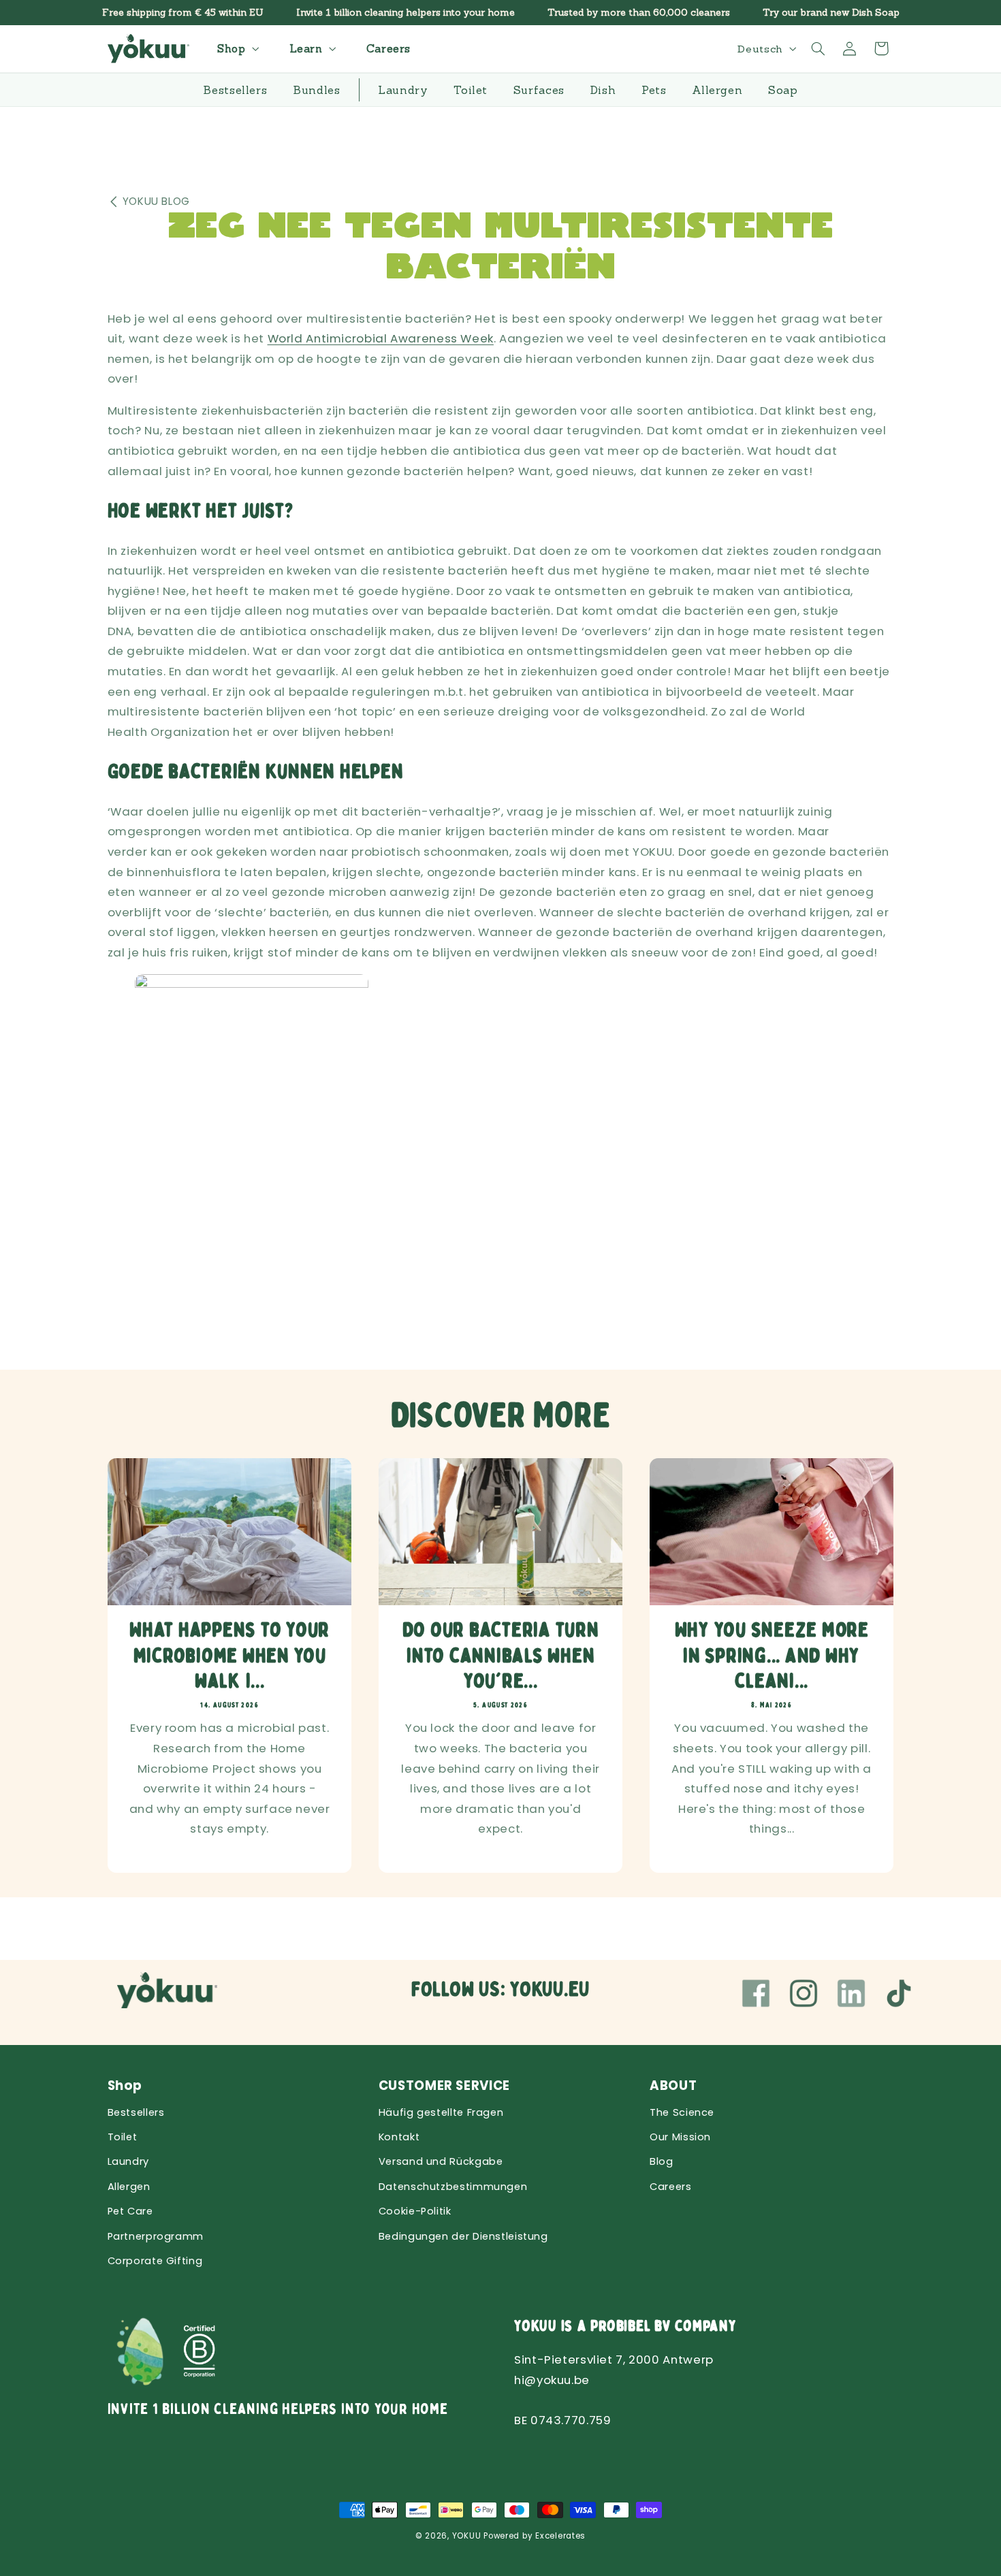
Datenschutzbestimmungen (453, 2187)
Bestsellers (136, 2112)
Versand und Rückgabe (441, 2161)
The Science (682, 2112)
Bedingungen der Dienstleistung (463, 2236)
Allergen (129, 2187)
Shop (125, 2086)
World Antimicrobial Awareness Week (381, 338)
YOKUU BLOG (156, 201)
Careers (670, 2187)
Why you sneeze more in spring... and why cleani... (772, 1656)
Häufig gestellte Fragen (441, 2112)
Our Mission (680, 2137)
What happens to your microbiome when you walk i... (229, 1656)
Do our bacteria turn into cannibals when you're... (500, 1656)
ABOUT (673, 2086)
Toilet (123, 2137)
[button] (236, 49)
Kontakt (399, 2137)
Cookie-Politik (415, 2211)
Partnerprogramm (156, 2236)
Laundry (128, 2161)
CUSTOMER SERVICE (444, 2086)
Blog (662, 2161)
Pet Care (130, 2211)
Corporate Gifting (155, 2261)
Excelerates (560, 2536)
